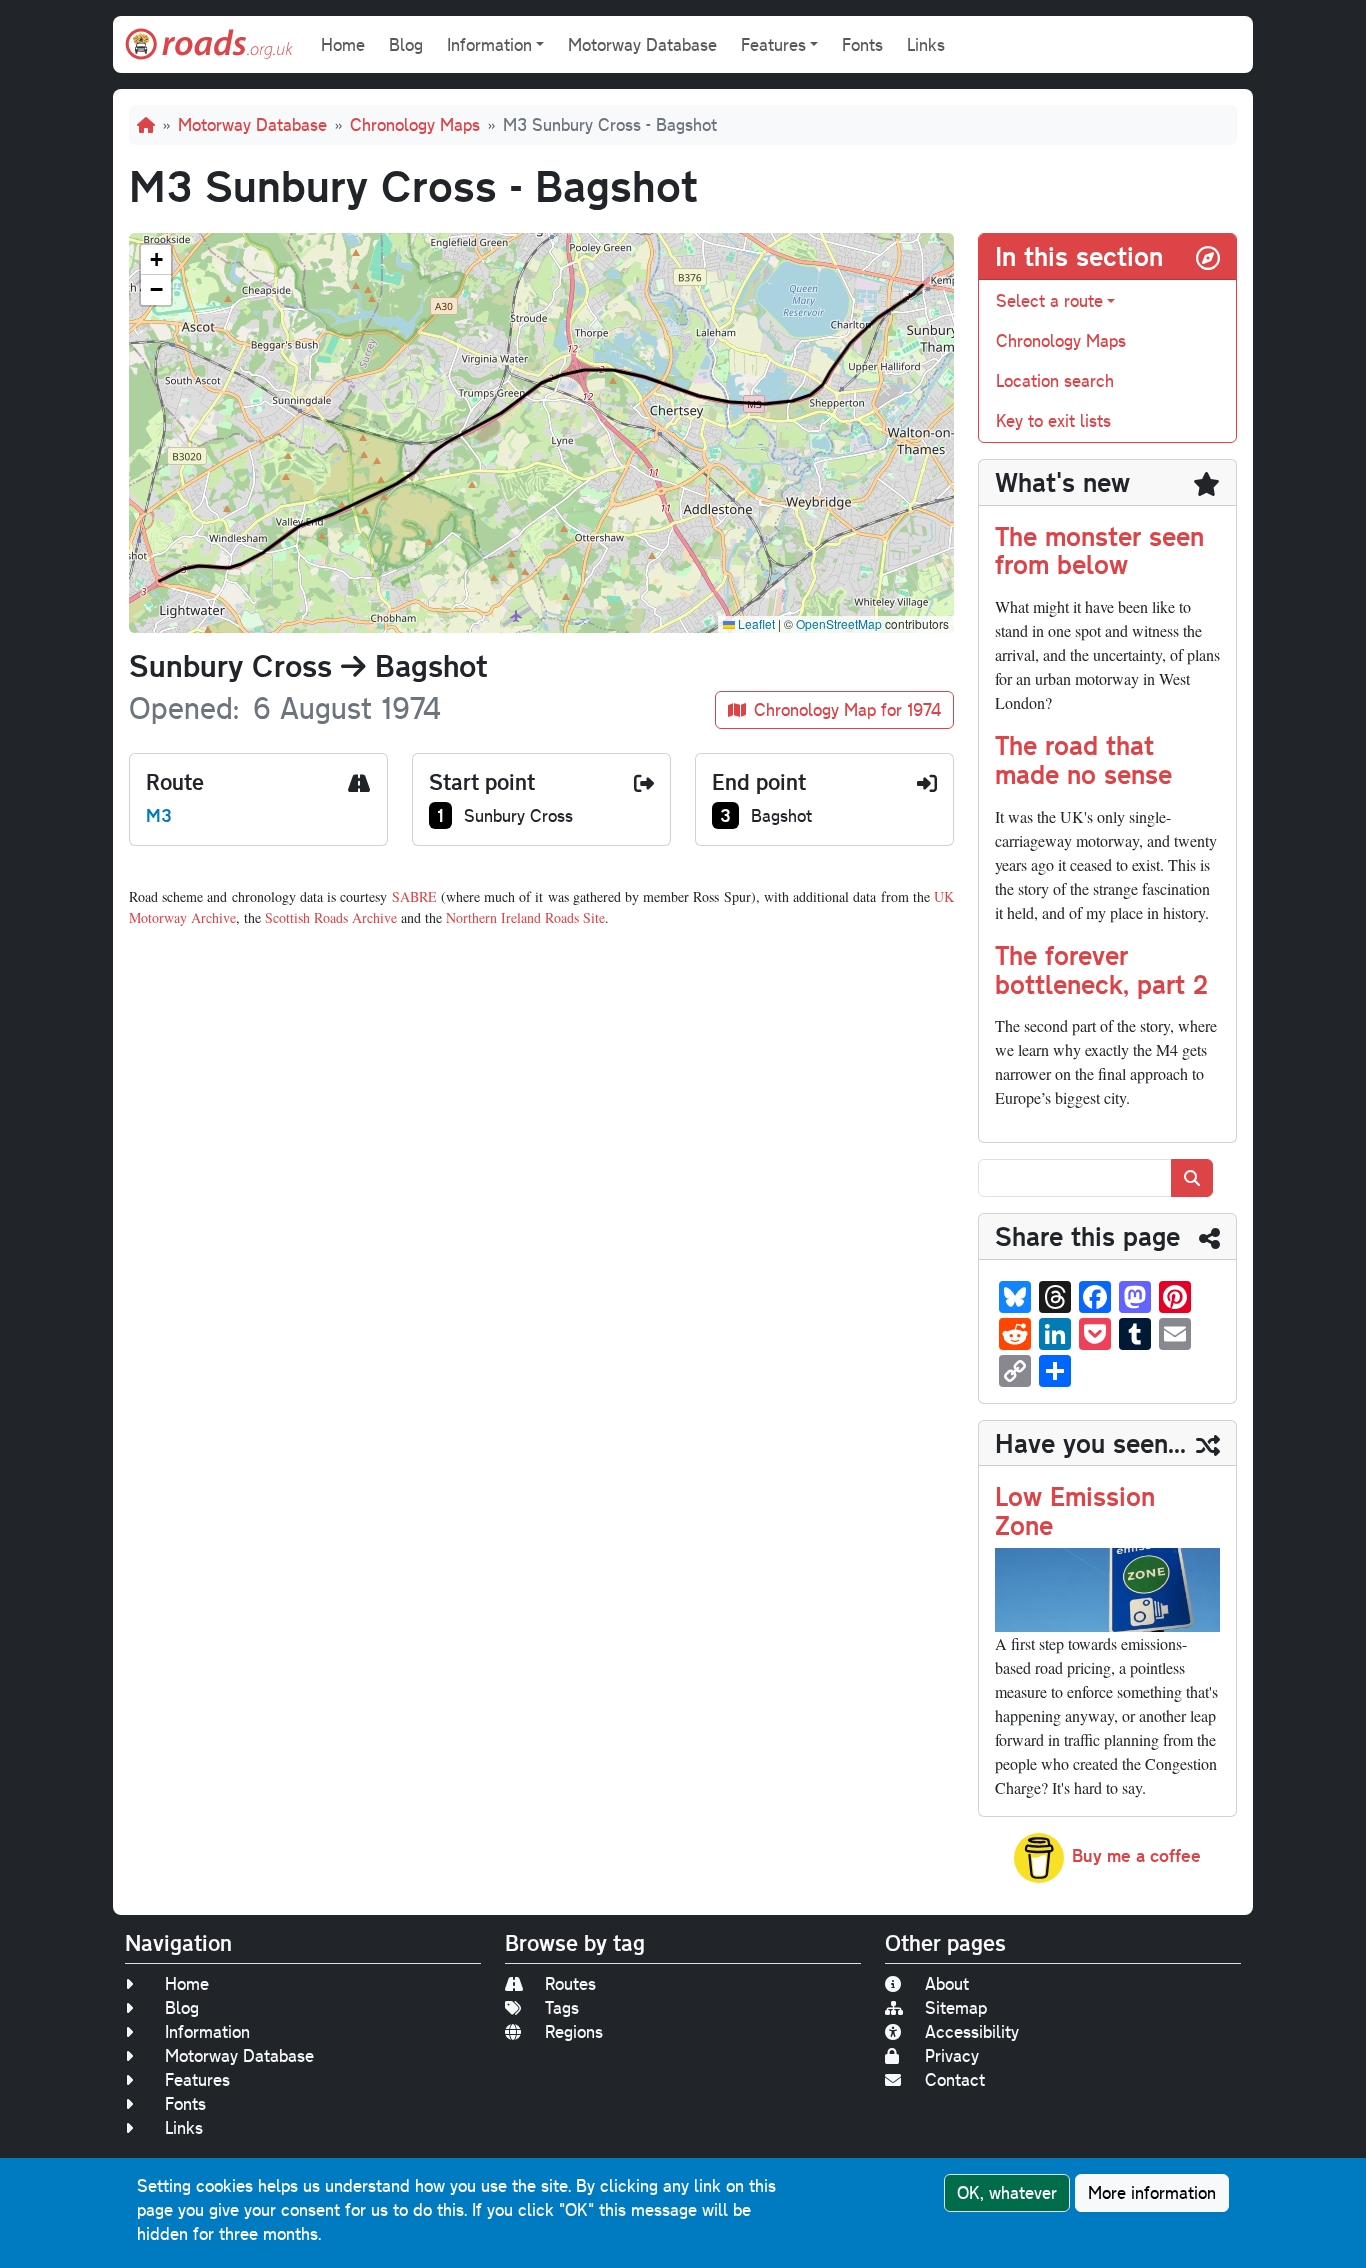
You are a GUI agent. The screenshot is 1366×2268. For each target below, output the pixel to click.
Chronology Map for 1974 (847, 709)
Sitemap (956, 2007)
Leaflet (755, 623)
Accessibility (972, 2031)
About (947, 1983)
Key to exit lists (1053, 420)
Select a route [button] (1049, 300)
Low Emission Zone (1075, 1510)
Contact (955, 2079)
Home (343, 44)
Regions (574, 2031)
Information (207, 2031)
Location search (1055, 380)
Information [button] (489, 44)
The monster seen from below (1099, 550)
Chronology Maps (415, 124)
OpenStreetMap (839, 623)
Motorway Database (642, 44)
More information (1152, 2192)
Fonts (862, 44)
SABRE (414, 896)
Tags (562, 2007)
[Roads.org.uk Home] (209, 44)
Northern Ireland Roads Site (525, 917)
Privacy (952, 2055)
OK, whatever (1007, 2192)
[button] (156, 260)
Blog (406, 44)
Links (926, 44)
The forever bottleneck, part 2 (1101, 969)
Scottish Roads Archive (331, 917)
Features (197, 2079)
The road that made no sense (1083, 759)
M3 (159, 815)
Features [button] (773, 44)
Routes (570, 1983)
